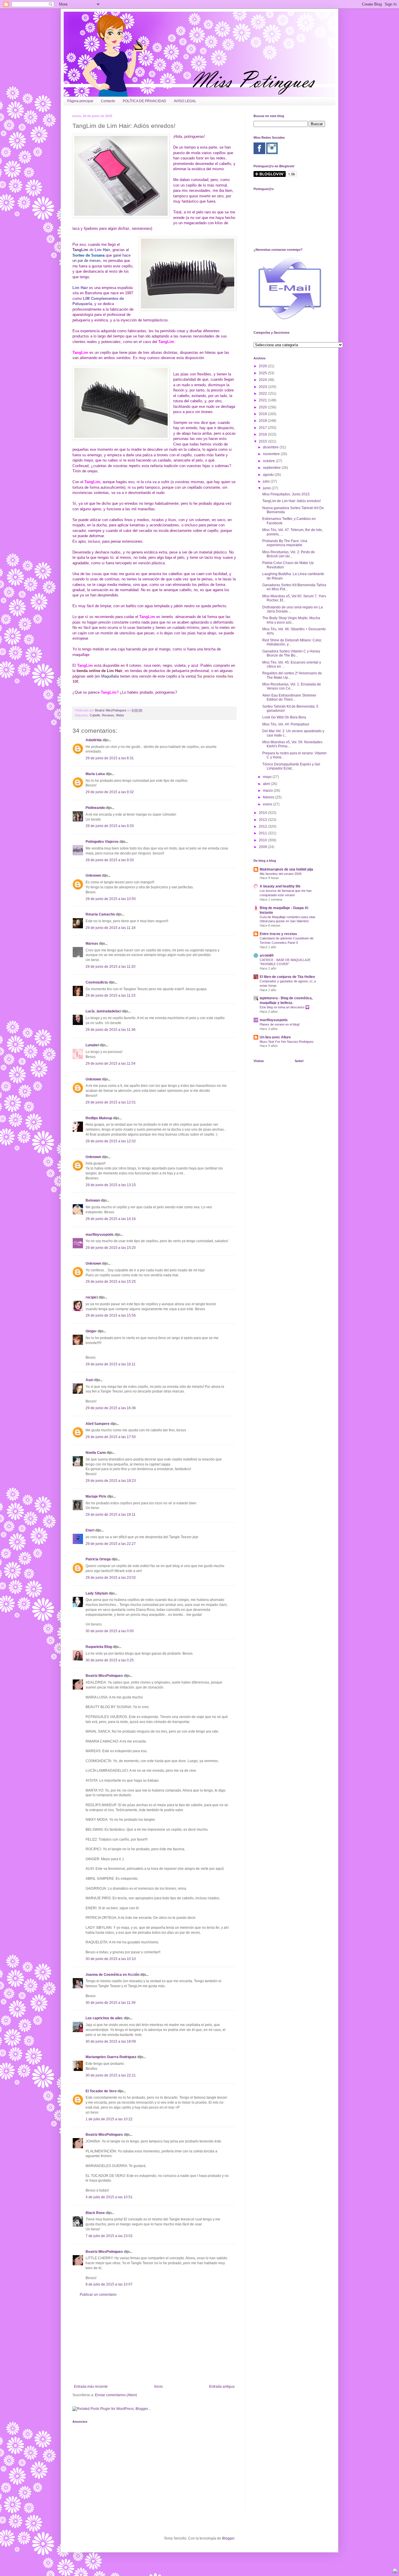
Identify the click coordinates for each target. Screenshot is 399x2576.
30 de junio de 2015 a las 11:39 (111, 2003)
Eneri (90, 1530)
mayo (268, 777)
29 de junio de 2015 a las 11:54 (111, 1064)
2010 (263, 840)
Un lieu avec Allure (275, 1037)
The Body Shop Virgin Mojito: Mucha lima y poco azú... (291, 620)
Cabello (95, 715)
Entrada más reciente (91, 2387)
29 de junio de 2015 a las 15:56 (111, 1315)
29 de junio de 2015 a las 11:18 (111, 928)
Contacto (108, 101)
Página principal (80, 101)
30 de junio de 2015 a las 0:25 (110, 1660)
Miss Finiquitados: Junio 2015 (286, 494)
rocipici (92, 1297)
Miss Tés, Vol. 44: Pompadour (286, 724)
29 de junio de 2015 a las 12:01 (111, 1102)
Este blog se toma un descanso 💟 (284, 1007)
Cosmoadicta (97, 982)
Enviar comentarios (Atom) (116, 2395)
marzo (268, 791)
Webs (120, 715)
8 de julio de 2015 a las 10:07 (109, 2284)
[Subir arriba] (395, 2571)
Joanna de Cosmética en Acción (112, 1975)
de (99, 250)
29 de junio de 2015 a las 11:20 (111, 967)
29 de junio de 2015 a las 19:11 (111, 1515)
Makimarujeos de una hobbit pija (286, 869)
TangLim (80, 250)
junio (267, 488)
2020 (263, 407)
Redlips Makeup (99, 1118)
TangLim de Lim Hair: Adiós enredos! (292, 501)
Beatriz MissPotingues (111, 710)
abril (267, 784)
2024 (263, 380)
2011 (263, 833)
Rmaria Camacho (100, 914)
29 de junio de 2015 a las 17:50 (111, 1437)
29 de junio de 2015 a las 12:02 (111, 1141)
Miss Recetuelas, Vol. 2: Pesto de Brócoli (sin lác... (289, 554)
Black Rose (95, 2213)
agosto (269, 475)
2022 (263, 394)
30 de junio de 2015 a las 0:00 (110, 1631)
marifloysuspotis (100, 1235)
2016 (263, 434)
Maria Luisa (95, 774)
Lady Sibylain (97, 1593)
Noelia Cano (96, 1453)
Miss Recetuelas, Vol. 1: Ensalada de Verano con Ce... (292, 686)
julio (267, 481)
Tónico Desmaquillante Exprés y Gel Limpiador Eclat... (291, 766)
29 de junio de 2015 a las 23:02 (111, 1578)
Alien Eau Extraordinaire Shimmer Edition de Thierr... (289, 697)
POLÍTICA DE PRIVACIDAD (144, 101)
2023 (263, 387)
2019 (263, 414)
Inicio (158, 2387)
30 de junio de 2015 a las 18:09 (111, 2041)
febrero (269, 797)
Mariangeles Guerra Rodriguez (111, 2057)
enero (268, 804)
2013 (263, 820)
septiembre (272, 468)
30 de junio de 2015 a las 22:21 (111, 2075)
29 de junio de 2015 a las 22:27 (111, 1544)
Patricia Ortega (98, 1559)
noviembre (272, 454)
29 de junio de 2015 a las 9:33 (110, 826)
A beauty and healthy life (280, 886)
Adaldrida (94, 740)
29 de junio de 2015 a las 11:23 (111, 995)
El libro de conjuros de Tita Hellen (287, 977)
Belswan (93, 1200)
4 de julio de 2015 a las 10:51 (109, 2197)
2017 (263, 428)
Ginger (91, 1331)
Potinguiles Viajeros (102, 842)
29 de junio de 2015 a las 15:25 (111, 1282)
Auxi (89, 1380)
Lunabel (92, 1045)
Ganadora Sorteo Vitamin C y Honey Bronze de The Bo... (291, 653)
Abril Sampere (98, 1424)
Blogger (228, 2538)
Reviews (108, 715)
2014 (263, 813)
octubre (269, 461)
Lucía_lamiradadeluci (103, 1011)
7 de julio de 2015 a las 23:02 (109, 2236)
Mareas (92, 944)
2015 (263, 441)
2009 (263, 847)
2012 (263, 826)
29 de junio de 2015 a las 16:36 (111, 1408)
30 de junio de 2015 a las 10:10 (111, 1959)
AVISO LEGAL (185, 101)
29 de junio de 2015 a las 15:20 (111, 1248)
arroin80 (267, 955)
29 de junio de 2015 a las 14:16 (111, 1219)
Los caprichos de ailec (104, 2018)
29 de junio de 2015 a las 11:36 (111, 1030)
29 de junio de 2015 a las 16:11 (111, 1364)
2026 (263, 366)
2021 (263, 400)
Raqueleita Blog (99, 1647)
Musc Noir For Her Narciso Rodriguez (287, 1042)
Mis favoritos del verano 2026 (281, 874)
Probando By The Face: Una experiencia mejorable (285, 543)
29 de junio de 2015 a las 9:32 (110, 792)
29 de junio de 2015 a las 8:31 (110, 758)
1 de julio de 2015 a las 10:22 (109, 2119)
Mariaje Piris (96, 1496)
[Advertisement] (154, 2341)
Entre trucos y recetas (278, 934)
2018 (263, 421)
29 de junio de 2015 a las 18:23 (111, 1481)
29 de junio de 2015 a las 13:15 (111, 1185)
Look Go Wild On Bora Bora (284, 717)
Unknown (93, 876)
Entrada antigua (222, 2387)
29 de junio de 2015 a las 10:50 (111, 899)
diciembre (271, 447)
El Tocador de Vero (101, 2091)
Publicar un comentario (98, 2295)
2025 (263, 373)
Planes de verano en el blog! (280, 1024)
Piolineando (95, 808)
